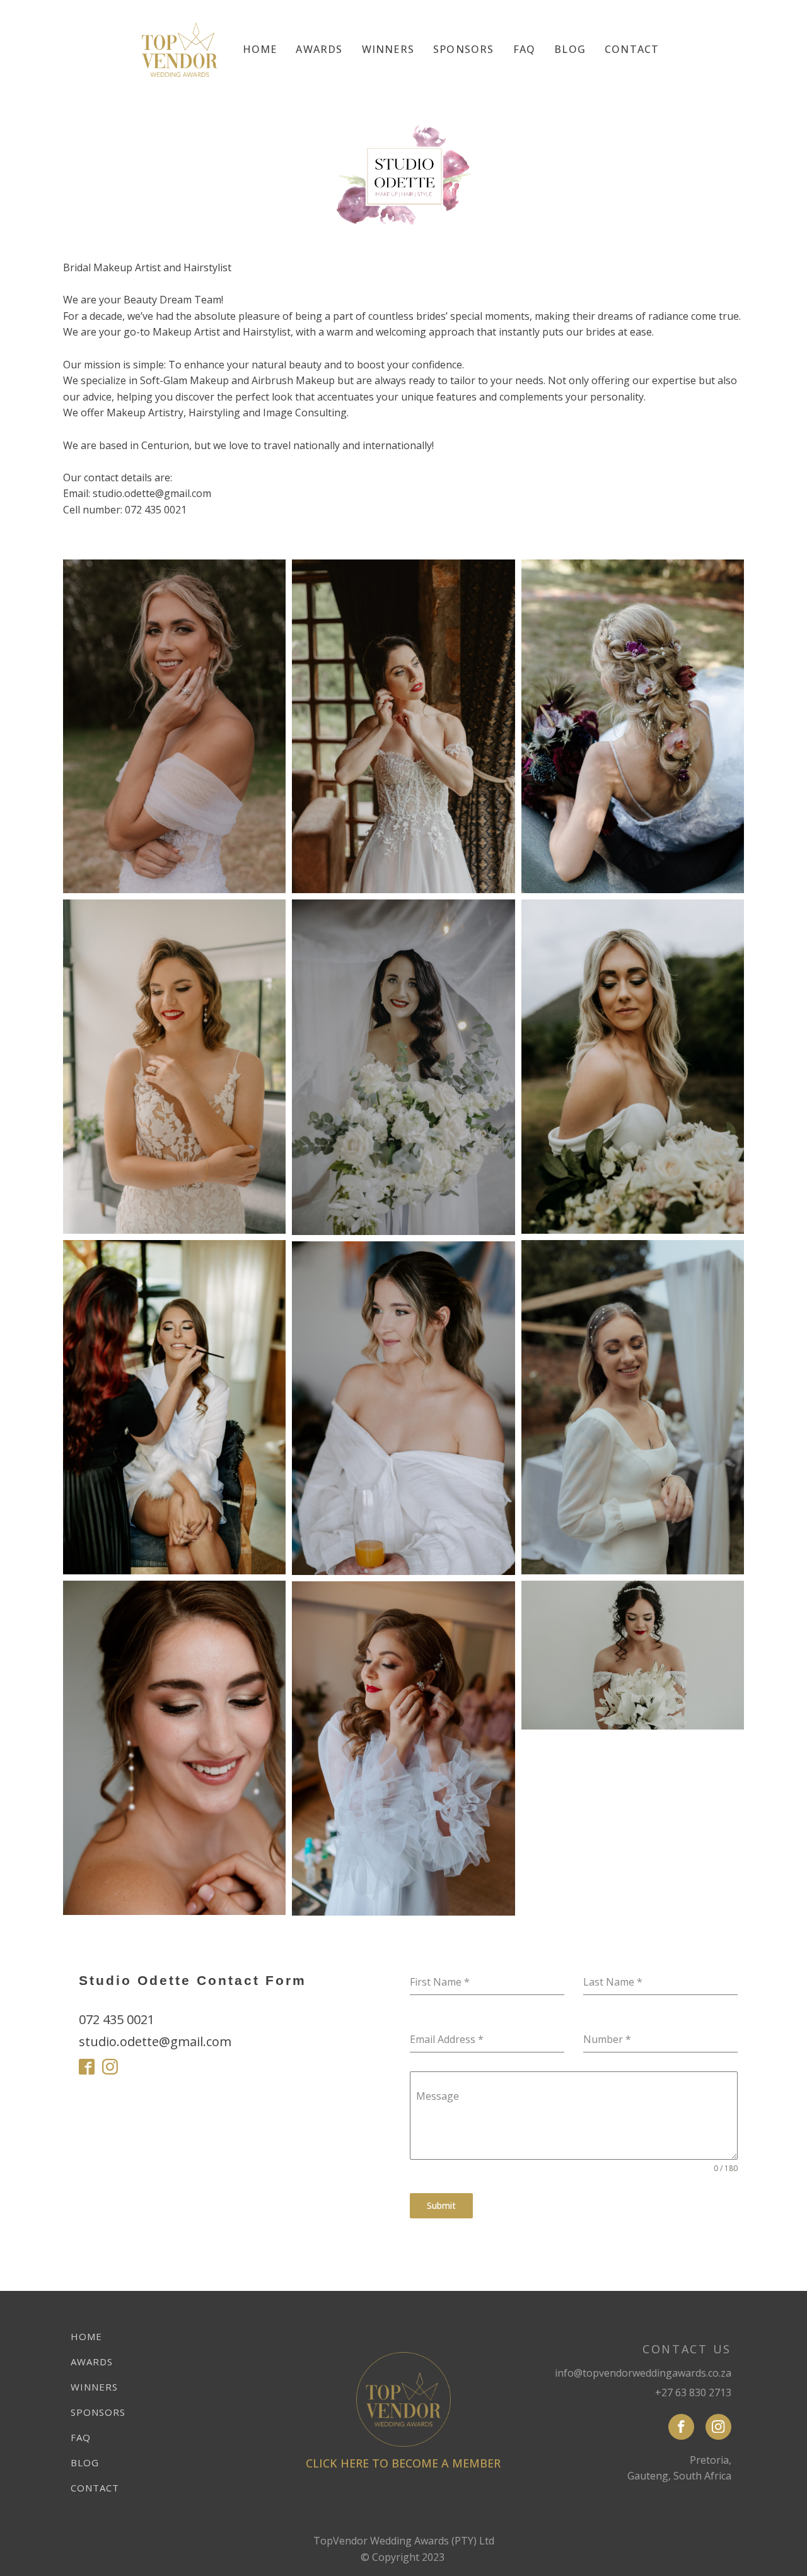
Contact (632, 49)
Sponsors (464, 49)
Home (260, 49)
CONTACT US (687, 2349)
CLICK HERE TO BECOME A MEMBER (403, 2463)
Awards (319, 49)
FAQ (525, 49)
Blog (570, 49)
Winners (388, 49)
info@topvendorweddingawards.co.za (643, 2373)
